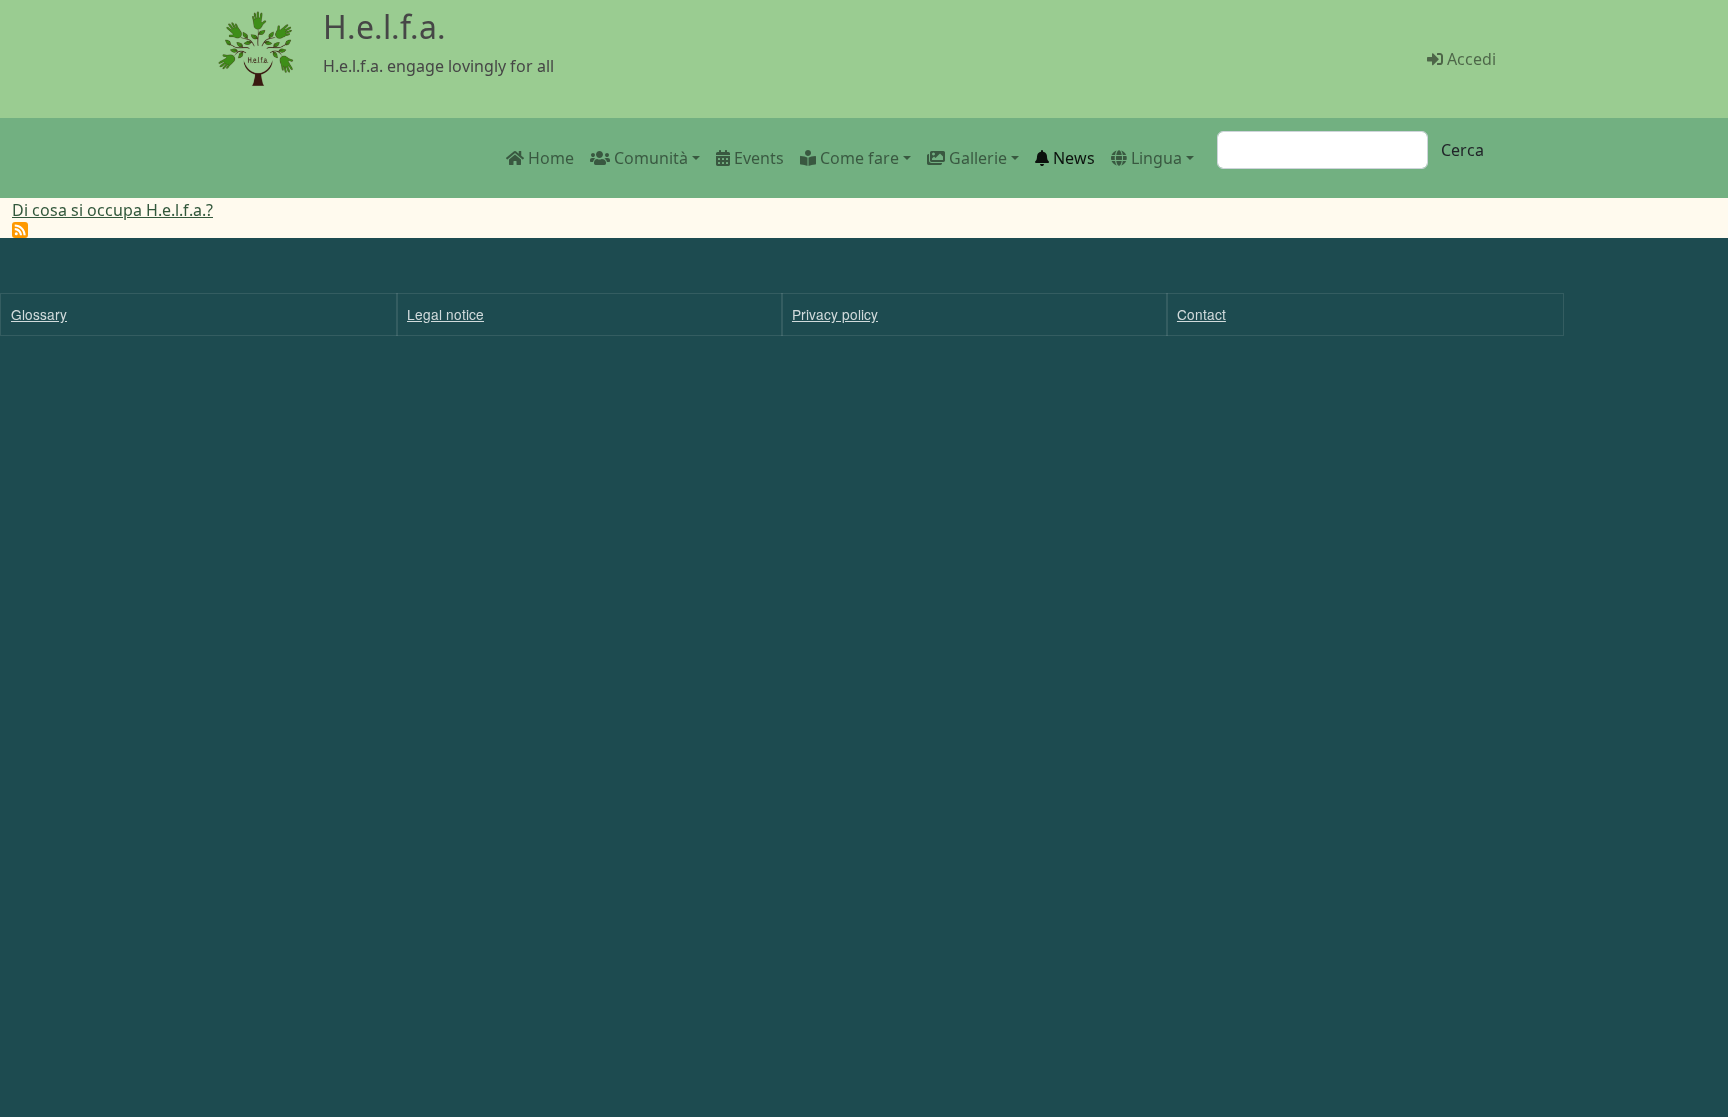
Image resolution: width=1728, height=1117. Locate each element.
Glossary (39, 314)
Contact (1201, 314)
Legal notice (445, 314)
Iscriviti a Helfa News (20, 230)
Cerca (1462, 150)
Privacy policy (835, 314)
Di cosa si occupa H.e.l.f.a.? (112, 210)
